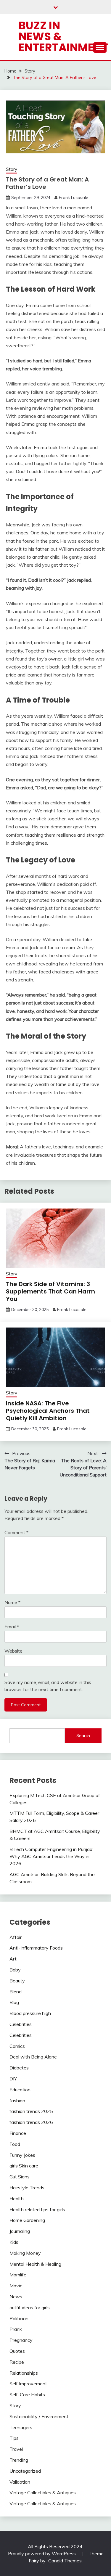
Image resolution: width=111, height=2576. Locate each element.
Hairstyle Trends (27, 2188)
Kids (14, 2242)
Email (12, 1627)
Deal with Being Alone (33, 2057)
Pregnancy (21, 2340)
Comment (16, 1532)
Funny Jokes (22, 2155)
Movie (16, 2286)
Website (13, 1651)
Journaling (20, 2231)
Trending (19, 2460)
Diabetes (19, 2068)
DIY (13, 2079)
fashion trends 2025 (31, 2111)
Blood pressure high (30, 2013)
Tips (14, 2438)
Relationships (24, 2373)
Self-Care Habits (27, 2395)
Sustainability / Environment (39, 2416)
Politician (19, 2318)
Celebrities (21, 2024)
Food (15, 2144)
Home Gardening (27, 2220)
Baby (15, 1970)
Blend (16, 1992)
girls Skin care (24, 2166)
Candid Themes (65, 2561)
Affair (16, 1937)
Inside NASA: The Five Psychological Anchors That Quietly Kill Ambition (48, 1411)
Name (12, 1602)
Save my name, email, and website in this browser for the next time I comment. (48, 1686)
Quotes (17, 2351)
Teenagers (21, 2427)
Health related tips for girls (37, 2209)
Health (17, 2199)
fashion (17, 2101)
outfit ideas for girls (30, 2307)
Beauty (17, 1981)
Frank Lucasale (74, 197)
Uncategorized (25, 2471)
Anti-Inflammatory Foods (36, 1948)
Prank (16, 2329)
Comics (17, 2046)
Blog (14, 2002)
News (16, 2297)
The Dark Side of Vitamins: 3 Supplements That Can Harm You (50, 1291)
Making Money (25, 2253)
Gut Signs (20, 2177)
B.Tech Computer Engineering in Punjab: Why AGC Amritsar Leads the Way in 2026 (51, 1856)
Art (13, 1959)
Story (12, 169)
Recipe (17, 2362)
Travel (16, 2449)
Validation (20, 2482)
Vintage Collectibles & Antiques (43, 2493)
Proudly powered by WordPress (42, 2553)
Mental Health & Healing (35, 2264)
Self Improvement (28, 2384)
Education (20, 2090)
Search (83, 1735)
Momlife (18, 2275)
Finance (18, 2133)
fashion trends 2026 (31, 2122)
